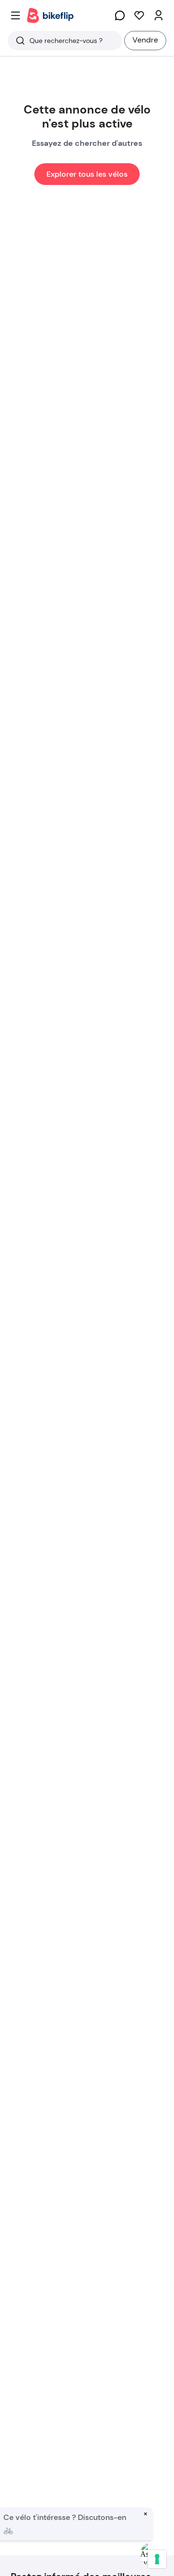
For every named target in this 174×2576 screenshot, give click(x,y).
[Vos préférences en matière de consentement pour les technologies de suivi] (157, 2559)
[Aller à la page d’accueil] (50, 15)
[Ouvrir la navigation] (15, 15)
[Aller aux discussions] (120, 15)
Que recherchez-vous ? (66, 41)
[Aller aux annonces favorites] (139, 15)
